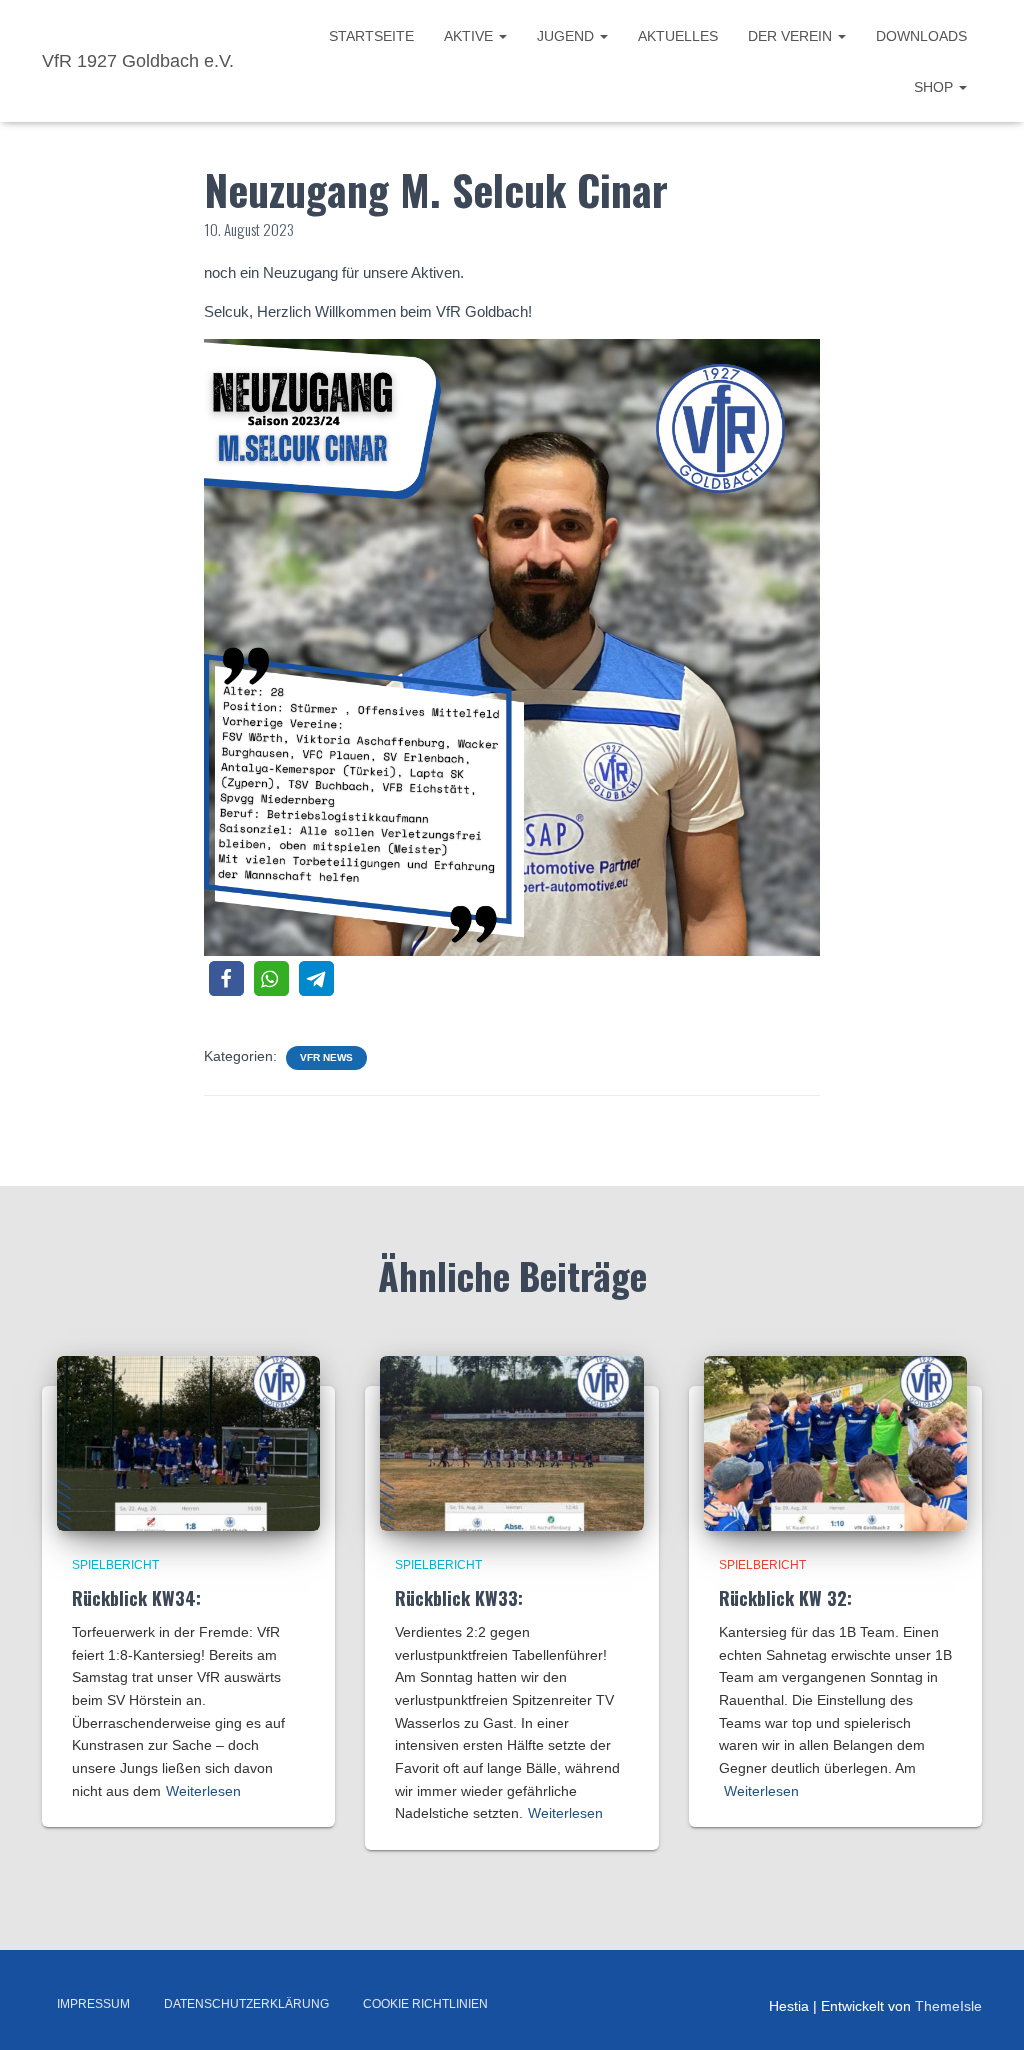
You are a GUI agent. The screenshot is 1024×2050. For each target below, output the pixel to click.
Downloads (921, 36)
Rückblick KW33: (459, 1598)
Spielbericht (115, 1565)
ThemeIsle (948, 2006)
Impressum (93, 2004)
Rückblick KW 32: (785, 1598)
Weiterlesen (203, 1791)
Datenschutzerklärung (246, 2004)
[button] (226, 978)
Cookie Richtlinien (425, 2004)
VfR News (326, 1057)
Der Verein (792, 36)
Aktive (470, 36)
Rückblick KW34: (136, 1598)
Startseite (371, 36)
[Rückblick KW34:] (188, 1442)
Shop (935, 87)
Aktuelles (678, 36)
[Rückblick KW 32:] (835, 1442)
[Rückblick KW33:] (511, 1442)
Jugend (567, 36)
